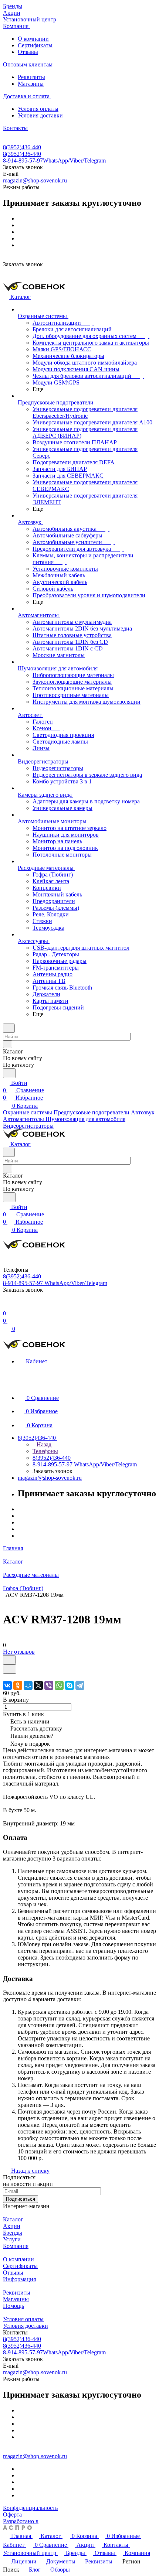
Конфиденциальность (30, 2508)
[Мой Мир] (28, 1685)
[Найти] (9, 1073)
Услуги (12, 2239)
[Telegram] (80, 1685)
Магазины (31, 84)
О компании (33, 39)
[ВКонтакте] (7, 1685)
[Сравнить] (10, 1669)
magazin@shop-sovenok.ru (35, 180)
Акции (12, 2226)
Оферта (12, 2514)
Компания (16, 2246)
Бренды (13, 2233)
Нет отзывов (19, 1652)
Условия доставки (40, 115)
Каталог (13, 2219)
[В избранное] (9, 1660)
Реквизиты (31, 77)
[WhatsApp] (59, 1685)
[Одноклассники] (18, 1685)
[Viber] (49, 1685)
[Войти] (6, 1306)
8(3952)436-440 (22, 147)
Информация (19, 2279)
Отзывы (28, 52)
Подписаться (21, 2199)
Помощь (13, 2306)
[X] (38, 1685)
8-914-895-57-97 (54, 160)
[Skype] (70, 1685)
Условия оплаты (38, 109)
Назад (43, 1444)
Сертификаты (35, 45)
